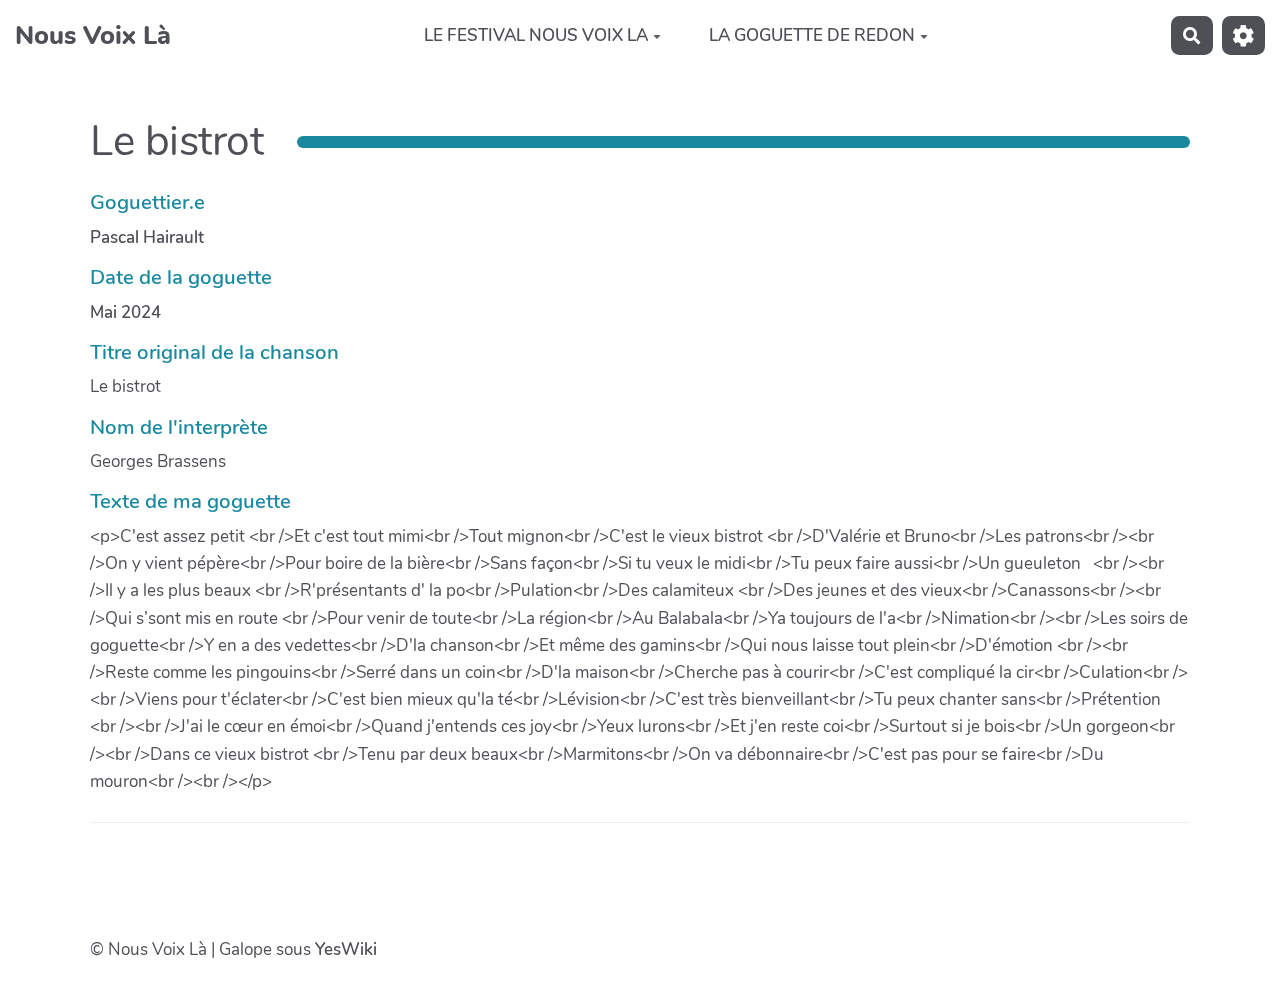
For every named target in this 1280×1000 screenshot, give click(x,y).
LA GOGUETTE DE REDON (812, 35)
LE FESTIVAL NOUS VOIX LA (536, 35)
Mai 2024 (125, 312)
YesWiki (346, 949)
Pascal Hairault (147, 237)
